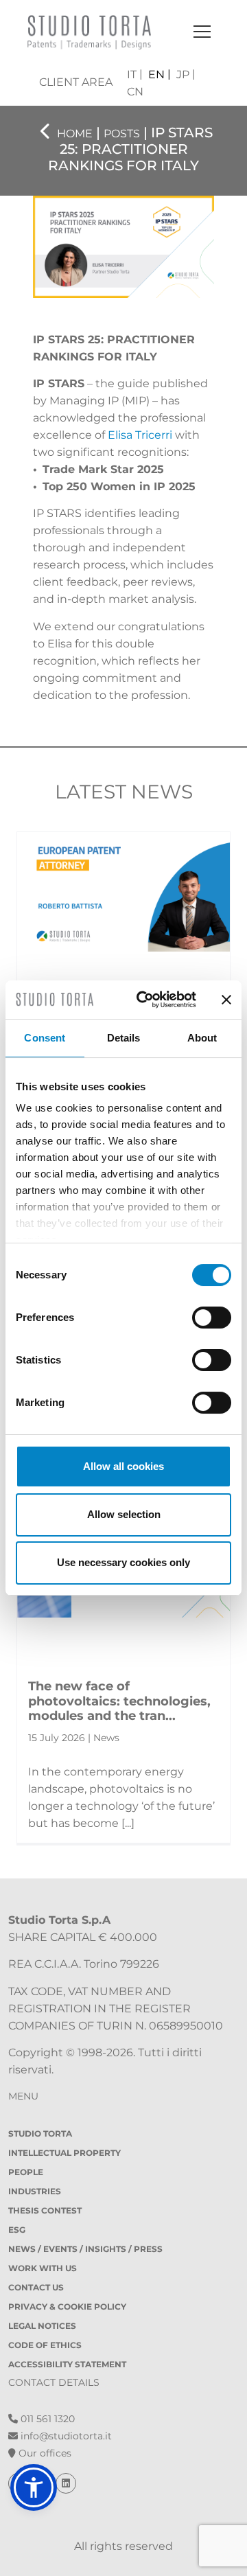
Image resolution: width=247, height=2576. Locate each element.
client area (76, 82)
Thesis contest (45, 2210)
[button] (34, 2487)
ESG (17, 2230)
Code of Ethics (45, 2345)
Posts (122, 134)
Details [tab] (124, 1038)
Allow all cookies (123, 1466)
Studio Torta (40, 2134)
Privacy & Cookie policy (67, 2307)
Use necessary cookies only (123, 1562)
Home (75, 134)
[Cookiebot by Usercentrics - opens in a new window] (145, 1000)
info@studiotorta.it (65, 2436)
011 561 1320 (46, 2419)
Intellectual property (64, 2153)
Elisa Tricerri (140, 435)
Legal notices (42, 2326)
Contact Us (36, 2287)
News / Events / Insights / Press (85, 2249)
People (26, 2172)
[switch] (212, 1318)
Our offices (44, 2453)
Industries (35, 2191)
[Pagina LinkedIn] (66, 2483)
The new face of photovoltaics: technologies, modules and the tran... (119, 1701)
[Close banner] (226, 1000)
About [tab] (202, 1038)
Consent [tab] (45, 1038)
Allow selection (124, 1514)
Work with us (43, 2268)
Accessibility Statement (67, 2364)
